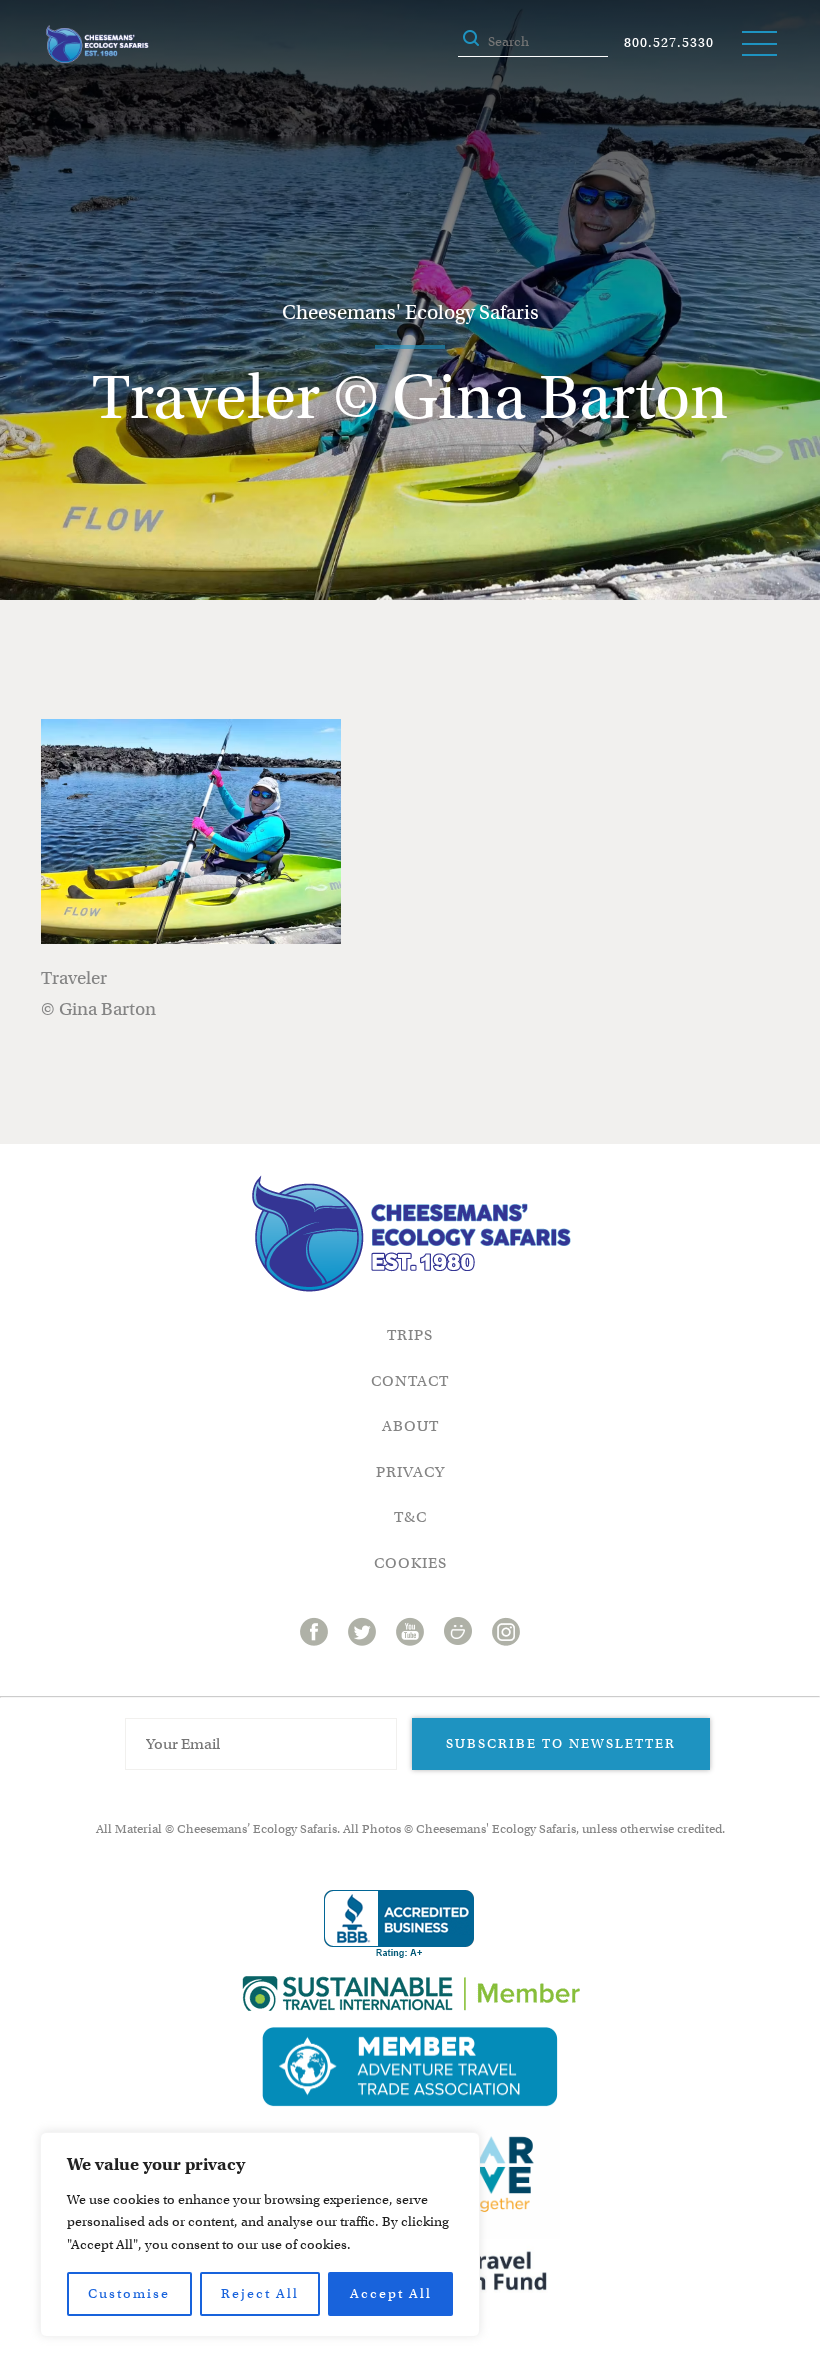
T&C (410, 1517)
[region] (260, 2234)
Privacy (410, 1472)
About (410, 1426)
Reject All (260, 2293)
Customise (129, 2293)
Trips (410, 1335)
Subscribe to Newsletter (561, 1743)
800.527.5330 (669, 42)
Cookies (410, 1563)
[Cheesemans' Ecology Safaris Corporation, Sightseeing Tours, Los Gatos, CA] (399, 1924)
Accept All (391, 2293)
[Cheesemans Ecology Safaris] (97, 44)
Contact (410, 1381)
